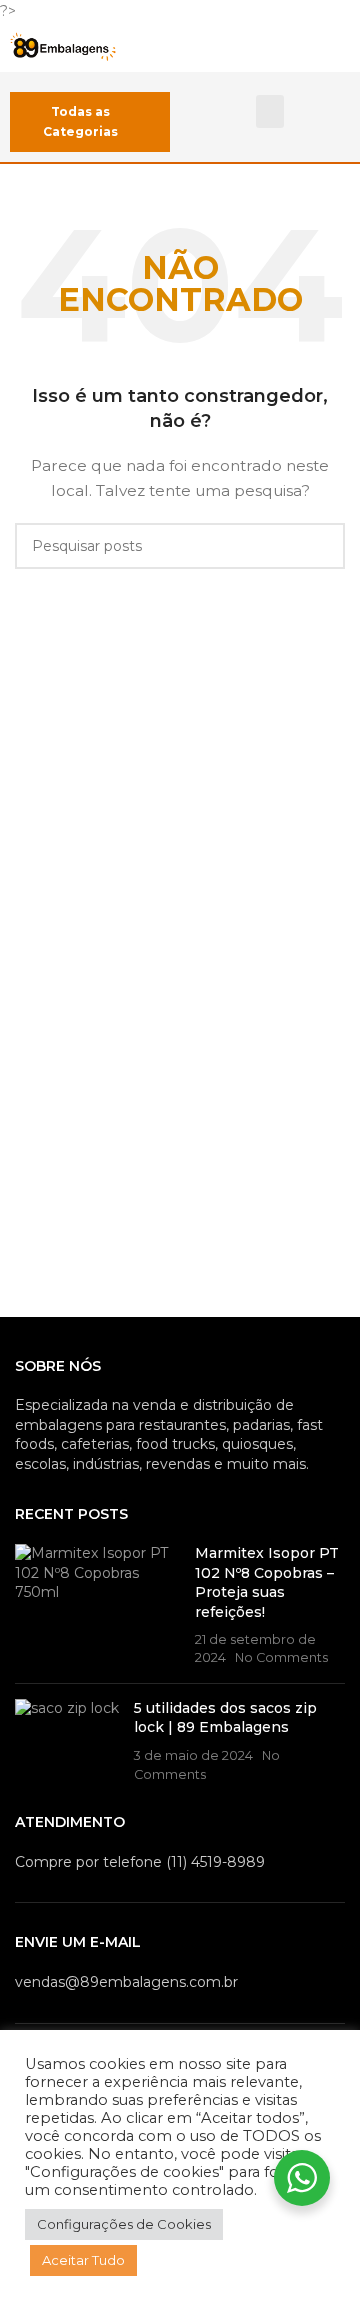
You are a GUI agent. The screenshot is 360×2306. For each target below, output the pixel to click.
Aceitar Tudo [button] (83, 2260)
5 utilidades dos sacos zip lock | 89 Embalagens (225, 1718)
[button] (270, 111)
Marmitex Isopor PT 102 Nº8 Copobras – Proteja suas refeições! (267, 1582)
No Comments (281, 1657)
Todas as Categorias (80, 121)
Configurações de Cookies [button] (124, 2224)
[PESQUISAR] (322, 546)
